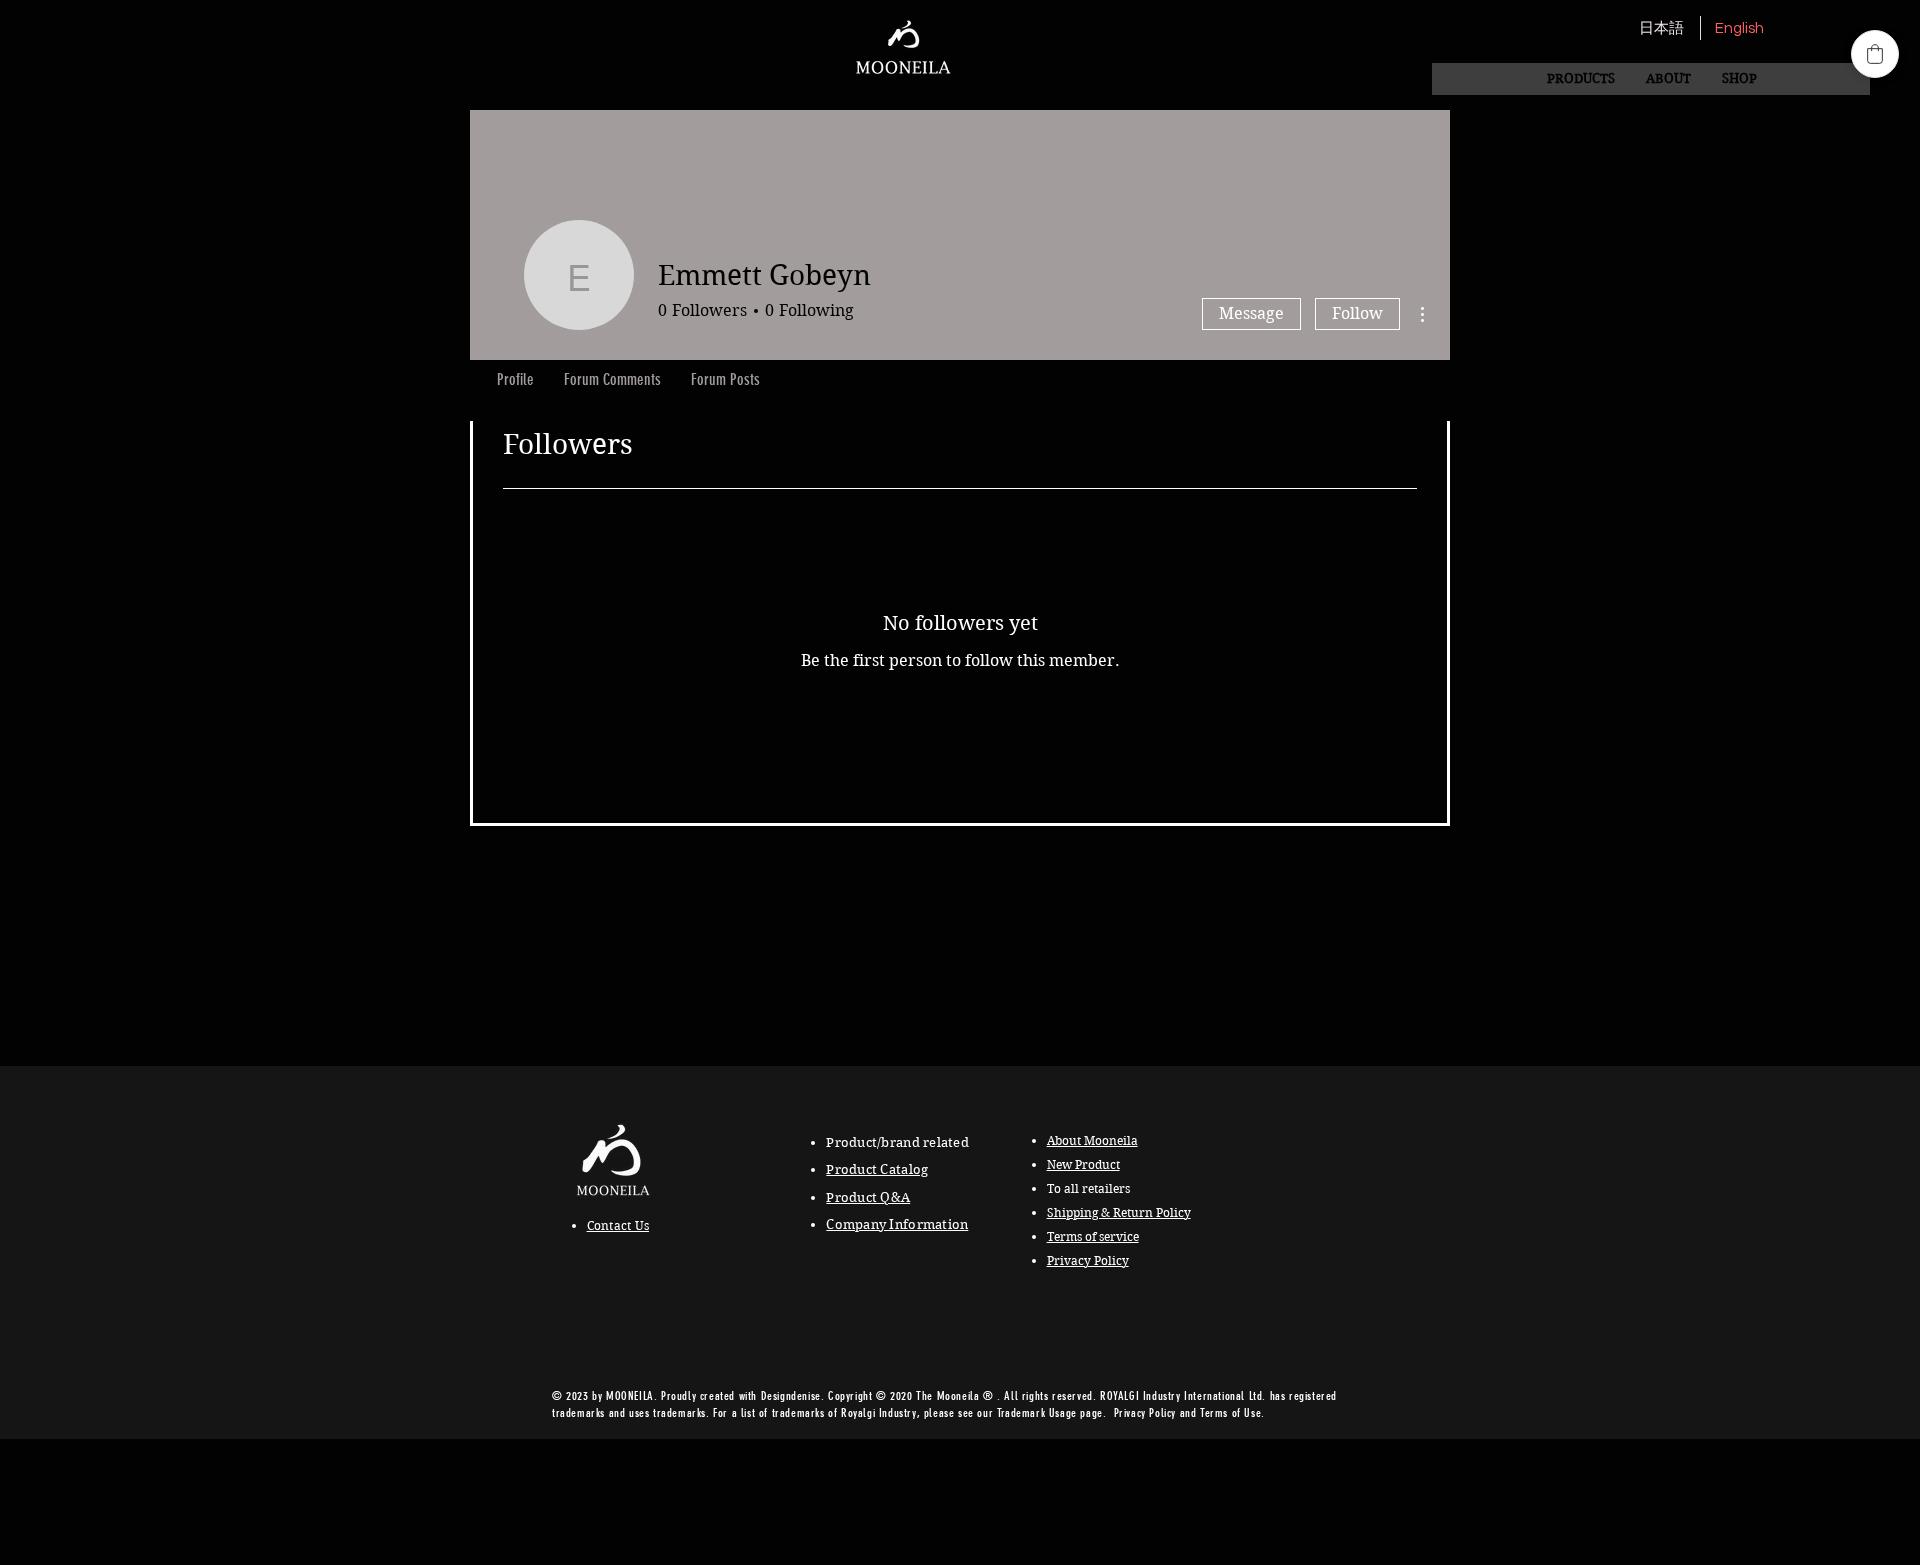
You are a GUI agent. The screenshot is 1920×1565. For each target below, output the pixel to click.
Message (1251, 313)
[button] (1668, 79)
